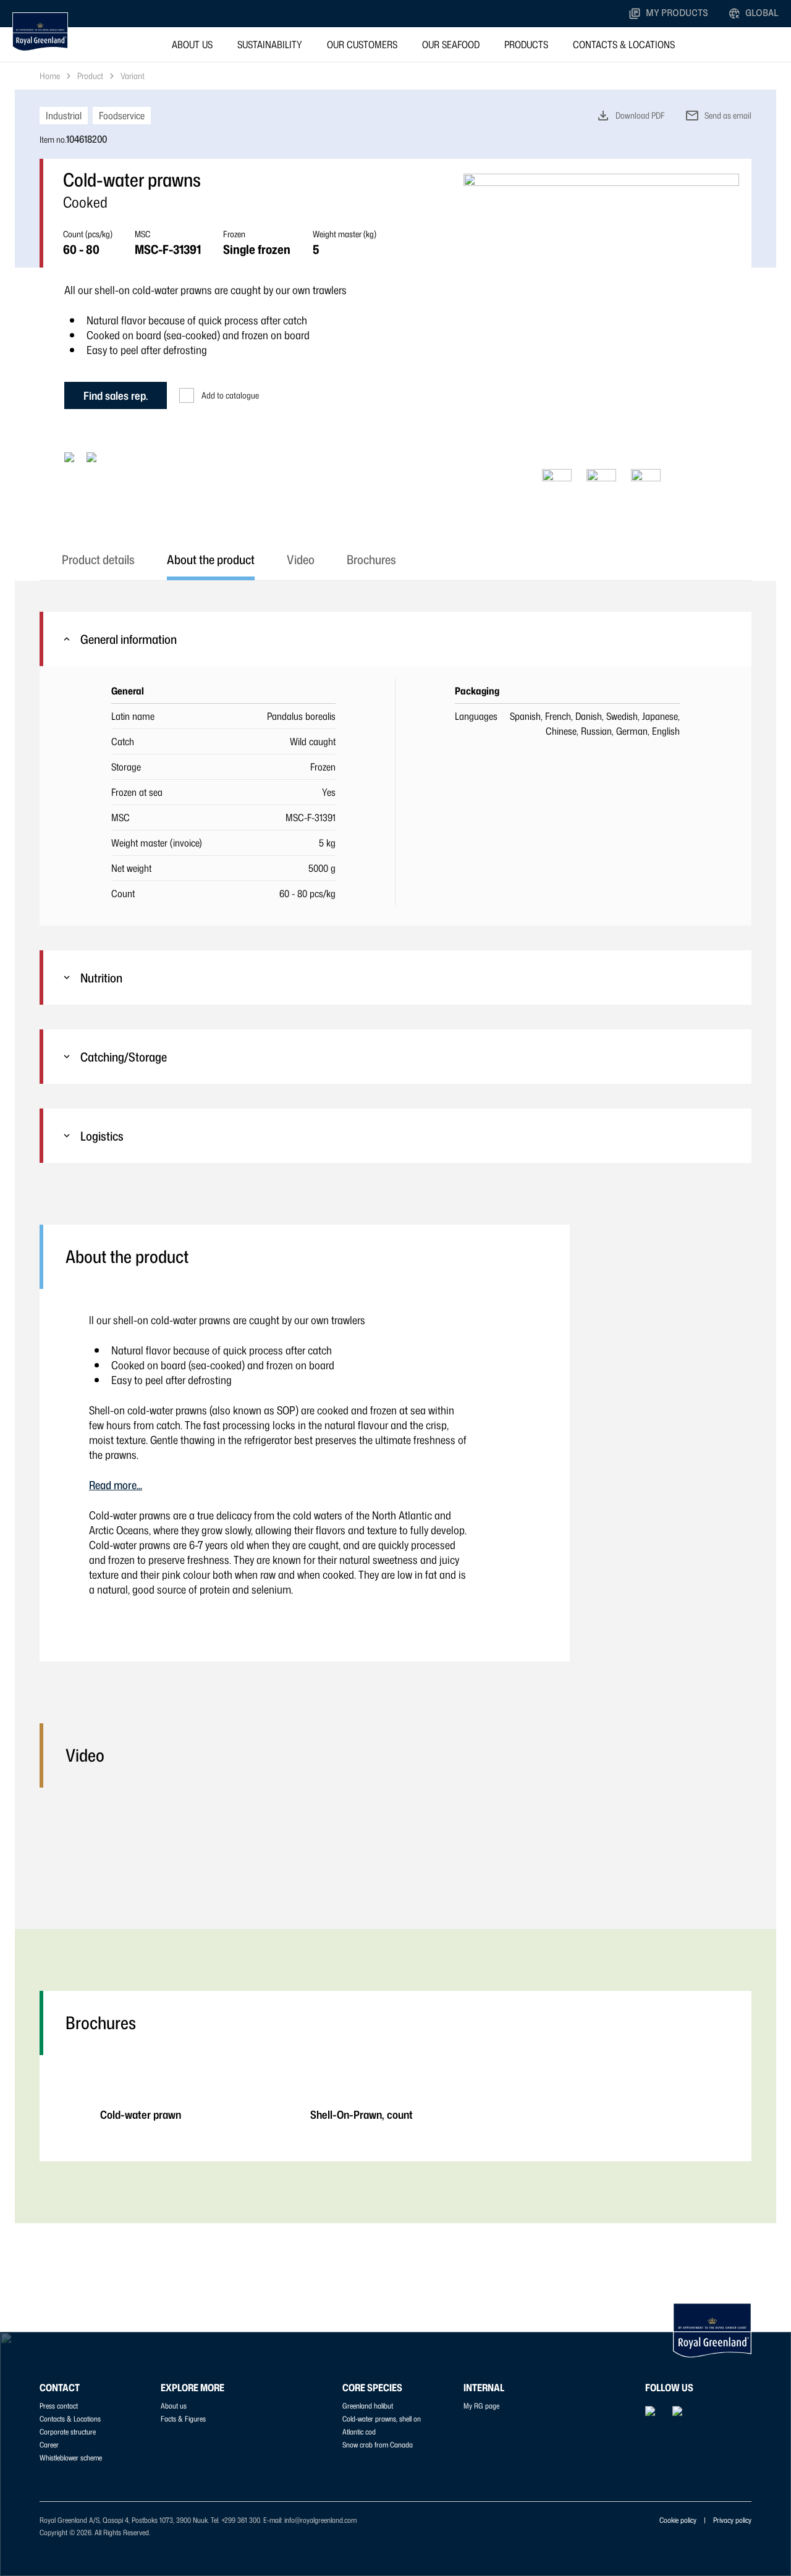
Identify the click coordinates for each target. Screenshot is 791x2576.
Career (49, 2445)
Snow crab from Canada (378, 2445)
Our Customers (362, 44)
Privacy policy (732, 2520)
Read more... (116, 1485)
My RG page (481, 2406)
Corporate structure (68, 2432)
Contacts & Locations (624, 44)
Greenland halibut (368, 2406)
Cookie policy (678, 2520)
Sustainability (270, 44)
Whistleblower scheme (71, 2458)
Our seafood (451, 44)
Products (526, 44)
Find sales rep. (116, 395)
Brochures (371, 559)
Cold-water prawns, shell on (382, 2419)
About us (192, 44)
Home (50, 76)
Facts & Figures (183, 2419)
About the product (211, 559)
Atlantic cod (359, 2432)
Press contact (59, 2406)
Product (90, 76)
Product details (98, 559)
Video (301, 559)
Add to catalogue (230, 395)
